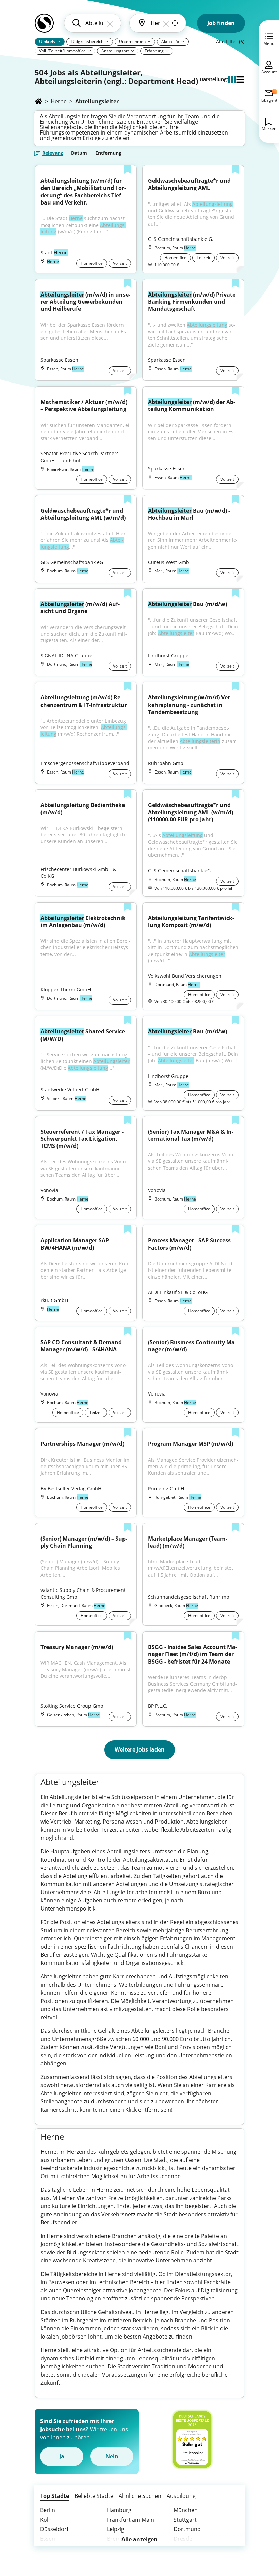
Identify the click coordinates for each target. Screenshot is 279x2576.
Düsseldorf (54, 2529)
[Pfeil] (59, 41)
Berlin (48, 2510)
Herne (59, 101)
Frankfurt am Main (130, 2520)
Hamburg (119, 2510)
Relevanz (53, 153)
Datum (79, 153)
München (186, 2510)
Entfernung (108, 153)
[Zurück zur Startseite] (44, 26)
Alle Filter (230, 42)
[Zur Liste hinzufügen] (128, 170)
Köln (46, 2520)
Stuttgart (185, 2520)
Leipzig (116, 2529)
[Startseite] (38, 101)
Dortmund (187, 2529)
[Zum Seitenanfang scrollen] (259, 2534)
